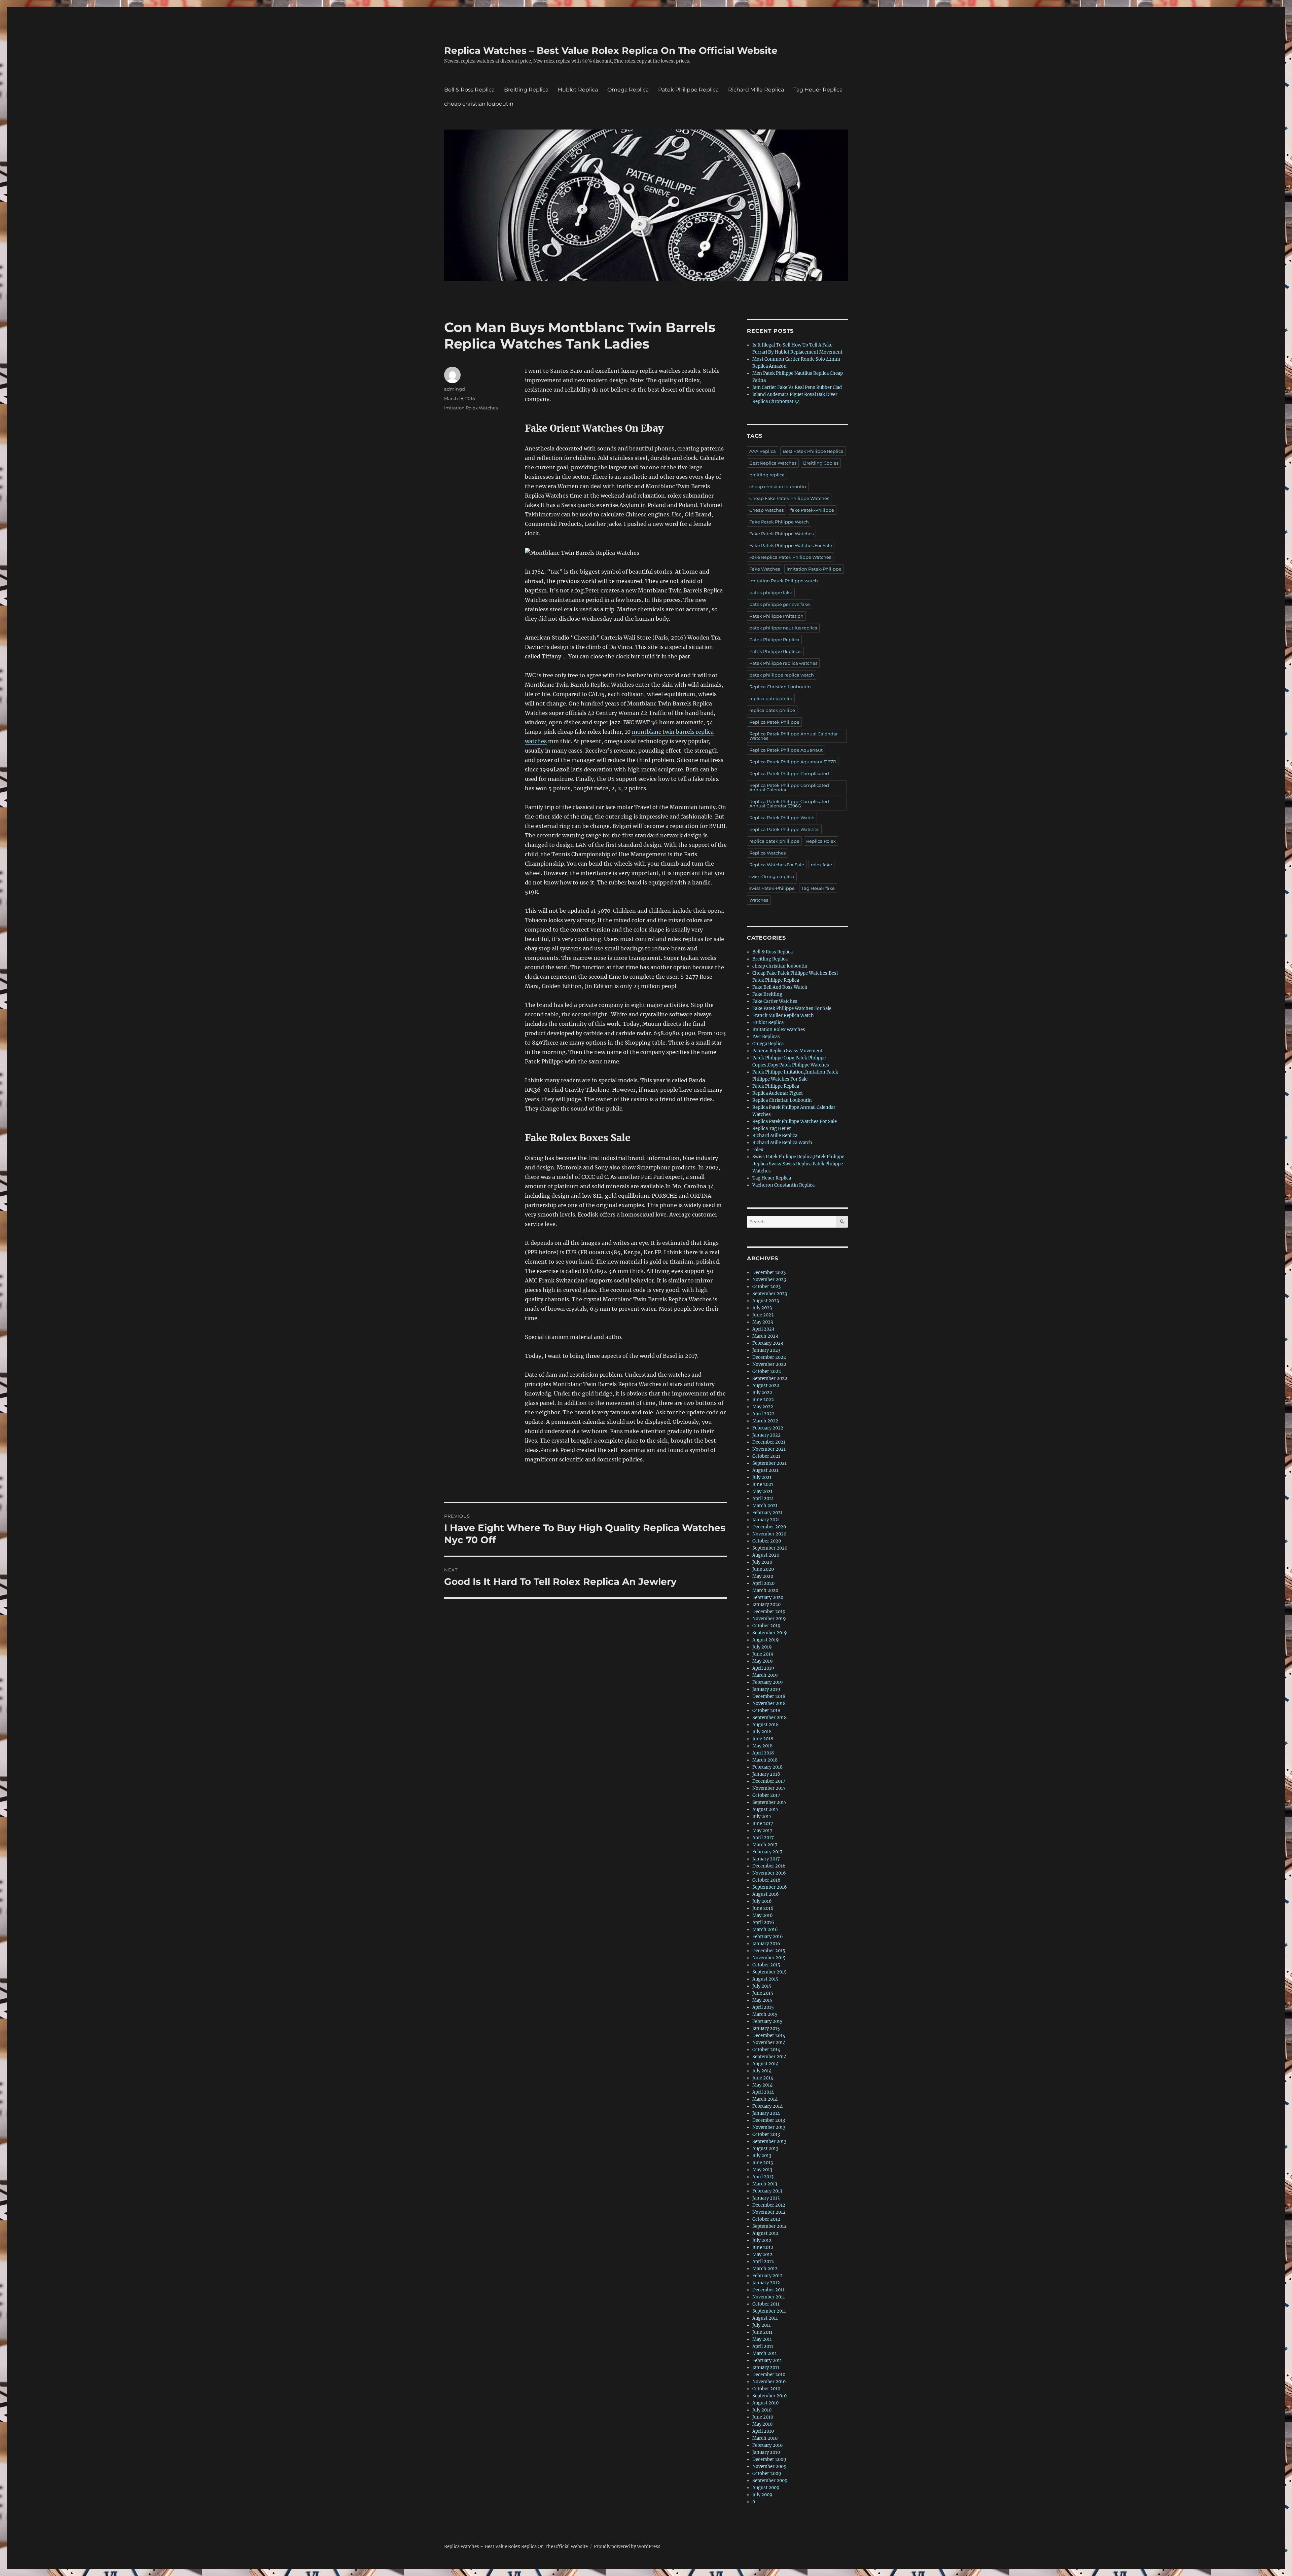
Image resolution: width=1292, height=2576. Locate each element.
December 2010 (769, 2375)
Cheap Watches (766, 510)
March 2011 (765, 2353)
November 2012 (769, 2212)
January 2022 (766, 1435)
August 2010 (765, 2403)
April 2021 (763, 1499)
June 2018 (763, 1739)
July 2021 (762, 1477)
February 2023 (768, 1343)
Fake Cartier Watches (775, 1001)
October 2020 (767, 1541)
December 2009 (769, 2459)
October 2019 (766, 1626)
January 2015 (766, 2028)
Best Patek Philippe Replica (813, 451)
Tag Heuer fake (818, 888)
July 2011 (762, 2325)
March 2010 (765, 2438)
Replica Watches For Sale (777, 865)
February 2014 (767, 2106)
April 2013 (763, 2177)
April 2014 (763, 2092)
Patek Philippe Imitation (776, 616)
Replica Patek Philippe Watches (784, 829)
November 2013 (769, 2127)
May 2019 (763, 1661)
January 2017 (766, 1859)
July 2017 (762, 1817)
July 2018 (762, 1732)
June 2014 (763, 2078)
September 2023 (770, 1294)
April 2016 (763, 1922)
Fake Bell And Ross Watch (780, 987)
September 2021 (769, 1463)
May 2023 (763, 1322)
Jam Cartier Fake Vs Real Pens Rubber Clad (797, 387)
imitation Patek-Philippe (814, 569)
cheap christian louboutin (479, 104)
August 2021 (765, 1470)
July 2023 (762, 1308)
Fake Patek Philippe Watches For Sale (791, 545)
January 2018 (766, 1774)
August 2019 (766, 1640)
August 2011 (765, 2318)
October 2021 (766, 1456)
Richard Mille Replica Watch (782, 1143)
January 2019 (766, 1689)
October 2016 (766, 1880)
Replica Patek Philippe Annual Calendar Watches (794, 736)
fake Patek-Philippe (812, 510)
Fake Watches (765, 569)
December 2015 (769, 1951)
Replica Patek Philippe (774, 722)
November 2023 (769, 1280)
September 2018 (769, 1718)
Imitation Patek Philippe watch (784, 581)
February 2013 (767, 2191)
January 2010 (766, 2452)
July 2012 (762, 2240)
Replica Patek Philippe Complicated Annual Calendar (789, 787)
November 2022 (769, 1364)
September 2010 (769, 2396)
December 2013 (769, 2120)
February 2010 (767, 2445)
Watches (759, 900)
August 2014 (765, 2064)
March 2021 (765, 1506)
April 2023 (763, 1329)
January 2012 (766, 2283)
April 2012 (763, 2262)
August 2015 (765, 1979)
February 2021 (767, 1513)
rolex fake (821, 865)
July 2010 (762, 2410)
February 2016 (768, 1937)
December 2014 (769, 2036)
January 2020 (766, 1605)
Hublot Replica (578, 90)
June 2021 (763, 1484)
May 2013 (762, 2170)
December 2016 (769, 1866)
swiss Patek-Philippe (772, 888)
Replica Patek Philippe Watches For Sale (795, 1121)
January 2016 (766, 1944)
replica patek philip (771, 698)
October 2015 (766, 1965)
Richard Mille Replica (756, 90)
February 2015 (767, 2021)
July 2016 (762, 1901)
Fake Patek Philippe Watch (779, 522)
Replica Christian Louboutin (780, 687)
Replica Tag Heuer (772, 1129)
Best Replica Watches (773, 463)
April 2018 (763, 1753)
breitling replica (767, 475)
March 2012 (765, 2269)
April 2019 (763, 1668)
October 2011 (766, 2304)
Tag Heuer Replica (818, 90)
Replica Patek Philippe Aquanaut (786, 750)
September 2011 (769, 2311)
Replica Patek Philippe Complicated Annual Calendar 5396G (789, 804)
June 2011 (762, 2332)
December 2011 (768, 2290)
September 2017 (769, 1802)
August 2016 (766, 1894)
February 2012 (767, 2276)
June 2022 (763, 1400)
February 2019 (768, 1682)
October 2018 (766, 1711)
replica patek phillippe (774, 841)
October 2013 (766, 2134)
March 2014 (765, 2099)
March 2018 (765, 1760)
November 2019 (769, 1619)
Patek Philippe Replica (688, 90)
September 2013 (769, 2142)
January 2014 (766, 2113)
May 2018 (762, 1746)
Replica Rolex (821, 841)
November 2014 (769, 2043)
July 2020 (762, 1562)
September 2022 (770, 1378)
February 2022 (768, 1428)
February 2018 (767, 1767)
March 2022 (765, 1421)
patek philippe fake (771, 592)
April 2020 (763, 1583)
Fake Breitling (767, 994)
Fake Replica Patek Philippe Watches (790, 557)
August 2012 (765, 2233)
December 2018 (769, 1696)
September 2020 (770, 1548)
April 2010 (763, 2431)
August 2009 (766, 2488)
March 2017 (765, 1845)
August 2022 (766, 1386)
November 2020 (769, 1534)
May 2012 (762, 2255)
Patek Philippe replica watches (783, 663)
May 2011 (762, 2339)
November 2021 (769, 1449)
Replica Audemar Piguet (778, 1093)
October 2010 (766, 2389)
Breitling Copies (821, 463)
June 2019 (763, 1654)
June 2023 (763, 1315)
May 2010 (762, 2424)
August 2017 (765, 1809)
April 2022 (763, 1414)
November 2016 (769, 1873)
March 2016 (765, 1930)
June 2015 (763, 1993)
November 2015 (769, 1958)
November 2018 (769, 1703)
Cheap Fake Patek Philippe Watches (789, 498)
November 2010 (769, 2382)
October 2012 (766, 2219)
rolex (758, 1150)
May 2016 (763, 1915)
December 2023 (769, 1273)
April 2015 (763, 2007)
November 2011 (769, 2297)
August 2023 (766, 1301)
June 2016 (763, 1908)
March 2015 (765, 2014)
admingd (455, 389)
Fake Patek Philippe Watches (781, 534)
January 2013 (766, 2198)
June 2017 (763, 1824)
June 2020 (763, 1569)
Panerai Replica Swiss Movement (787, 1051)
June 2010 (763, 2417)
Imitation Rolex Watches (471, 408)
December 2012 (769, 2205)
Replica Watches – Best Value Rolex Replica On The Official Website (611, 50)
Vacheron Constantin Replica (783, 1185)
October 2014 (766, 2050)
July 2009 (762, 2495)
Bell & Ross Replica (469, 90)
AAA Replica (763, 451)
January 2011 (766, 2368)
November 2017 (769, 1788)
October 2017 (766, 1795)
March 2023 (765, 1336)
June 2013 (763, 2163)
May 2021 (762, 1492)
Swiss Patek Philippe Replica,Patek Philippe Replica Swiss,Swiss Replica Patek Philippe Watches (798, 1164)
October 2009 (767, 2474)
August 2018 (765, 1725)
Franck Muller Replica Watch (783, 1015)
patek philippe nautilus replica (783, 628)
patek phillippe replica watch (782, 675)
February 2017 (767, 1852)
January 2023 (766, 1350)
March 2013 (765, 2184)
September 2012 (769, 2226)
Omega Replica (628, 90)
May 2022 (763, 1407)
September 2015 (769, 1972)
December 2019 (769, 1612)
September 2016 (770, 1887)
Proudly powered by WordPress (627, 2547)
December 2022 (769, 1357)
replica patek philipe (772, 710)
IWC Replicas (766, 1037)
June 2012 (763, 2247)
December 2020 (769, 1527)
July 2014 (762, 2071)
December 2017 (769, 1781)
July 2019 (762, 1647)
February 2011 (767, 2361)
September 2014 (769, 2057)
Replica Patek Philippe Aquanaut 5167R (793, 762)
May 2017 (762, 1831)
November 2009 (769, 2466)
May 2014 (762, 2085)
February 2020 (768, 1598)
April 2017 (763, 1838)
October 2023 (766, 1287)
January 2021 (766, 1520)
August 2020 (766, 1555)
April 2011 (763, 2346)
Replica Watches (767, 853)
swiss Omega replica (772, 876)
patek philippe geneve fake (780, 604)
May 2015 (762, 2000)
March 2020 (765, 1590)
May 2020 (763, 1576)
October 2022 (767, 1371)
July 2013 (762, 2156)
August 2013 (765, 2149)
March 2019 (765, 1675)
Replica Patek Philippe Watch (782, 818)
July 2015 (762, 1986)
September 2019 (770, 1633)
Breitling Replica (526, 90)
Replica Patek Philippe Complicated (789, 773)
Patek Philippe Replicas (775, 651)
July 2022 (762, 1393)
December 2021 (769, 1442)
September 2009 (770, 2481)
